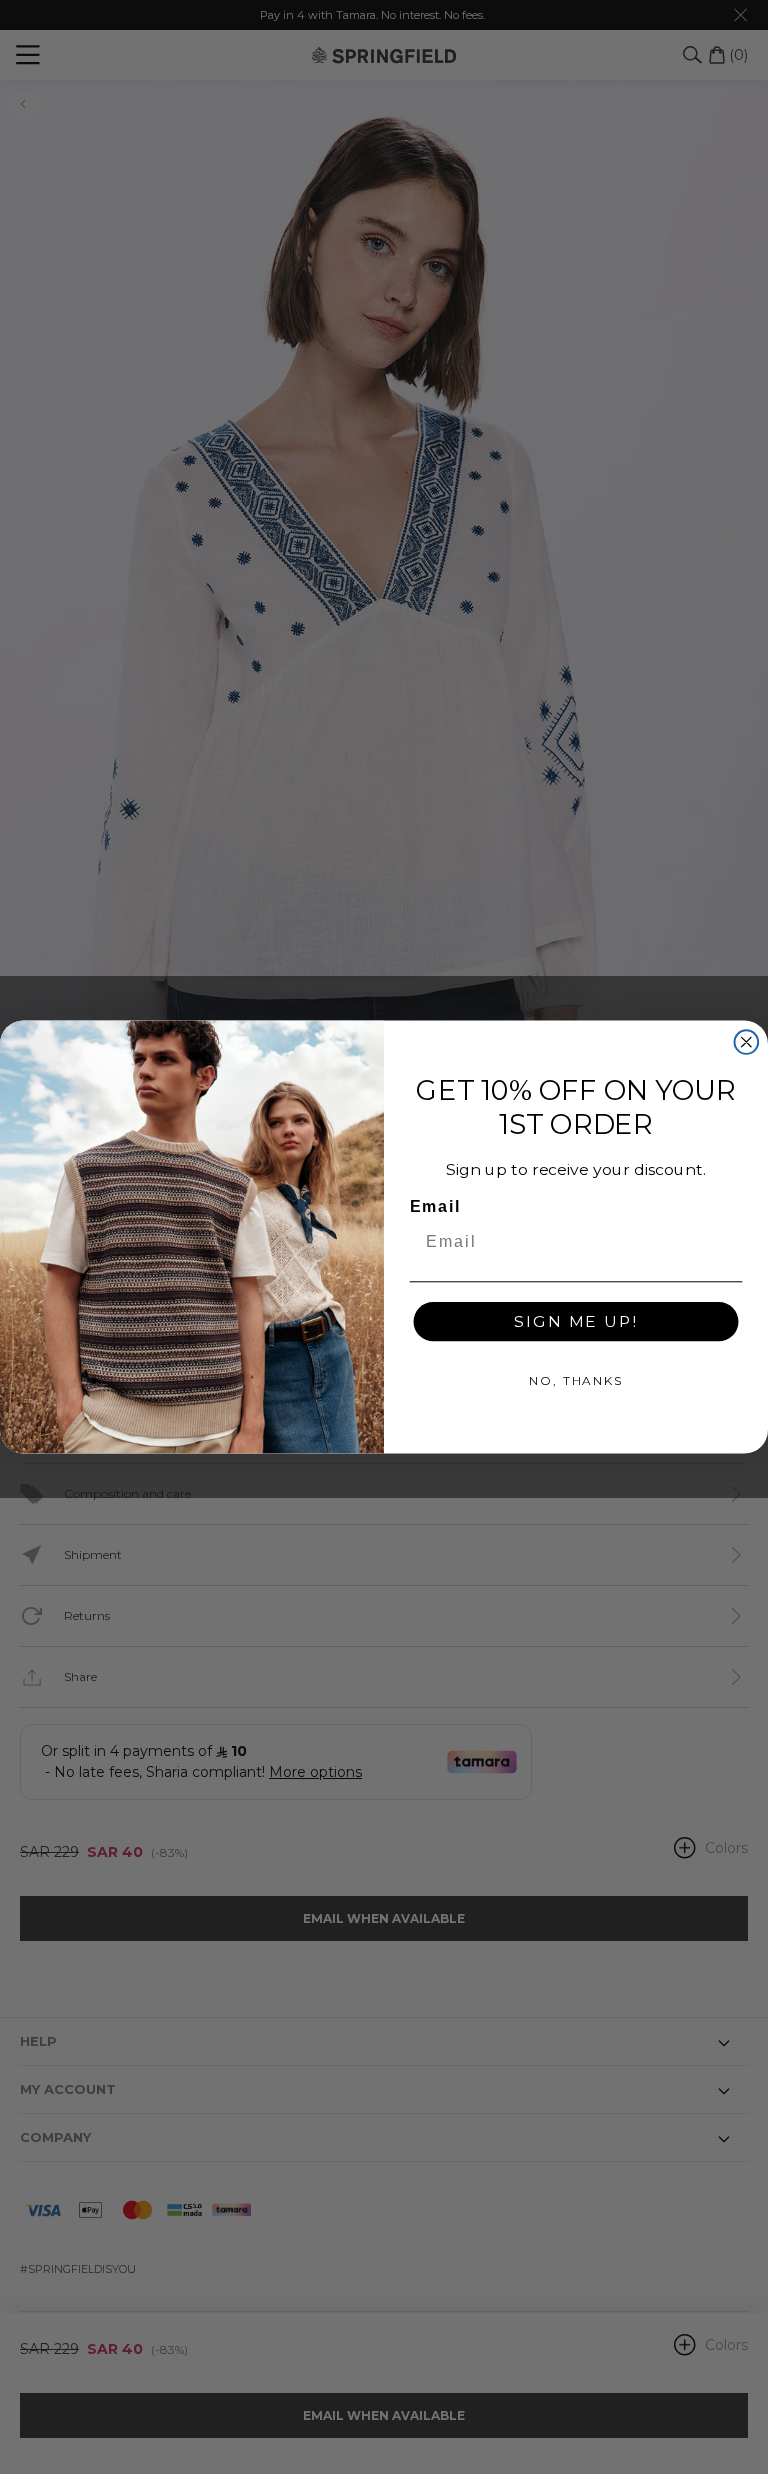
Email (435, 1207)
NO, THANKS (576, 1380)
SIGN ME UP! (575, 1321)
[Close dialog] (747, 1042)
